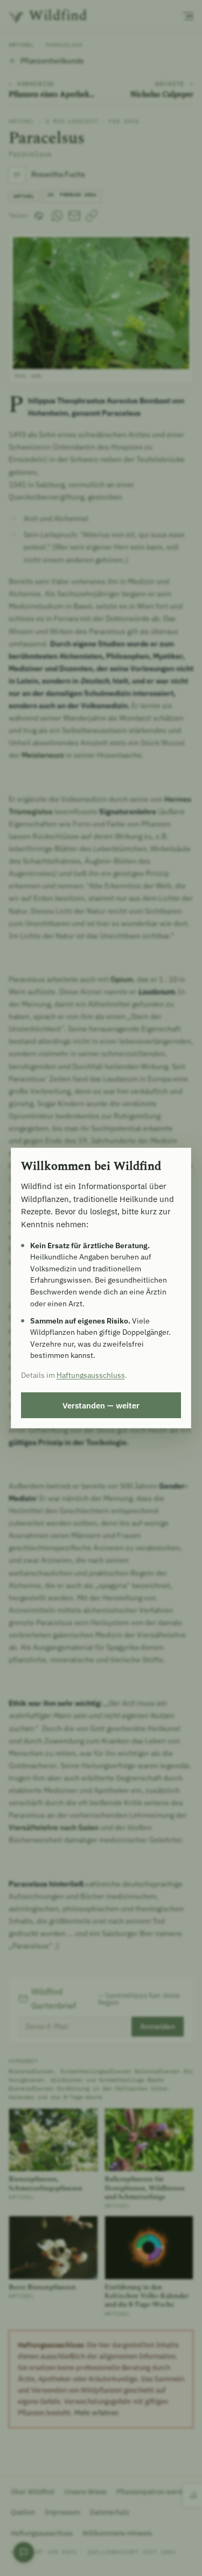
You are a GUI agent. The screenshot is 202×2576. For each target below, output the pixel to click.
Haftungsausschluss (91, 1375)
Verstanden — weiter (101, 1405)
